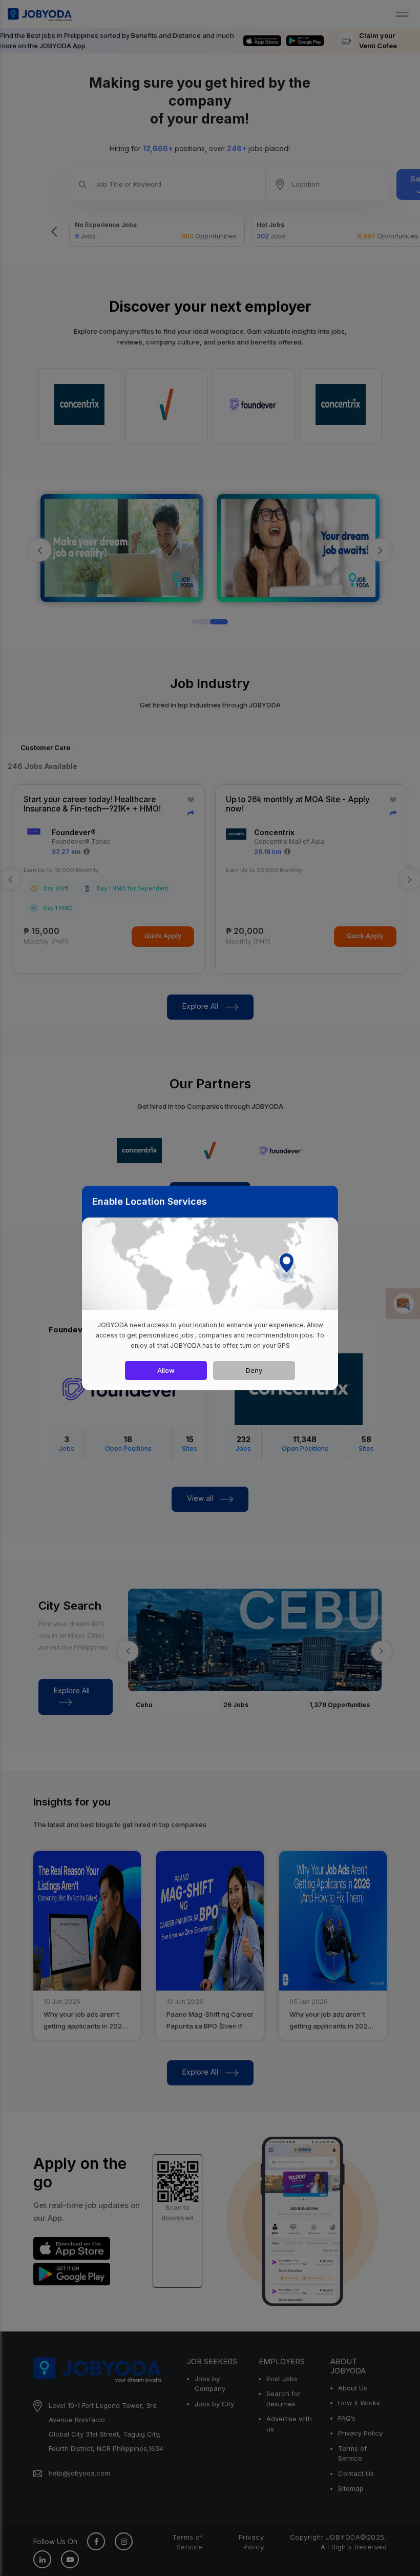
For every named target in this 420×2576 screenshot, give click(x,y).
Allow (166, 1370)
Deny (254, 1370)
